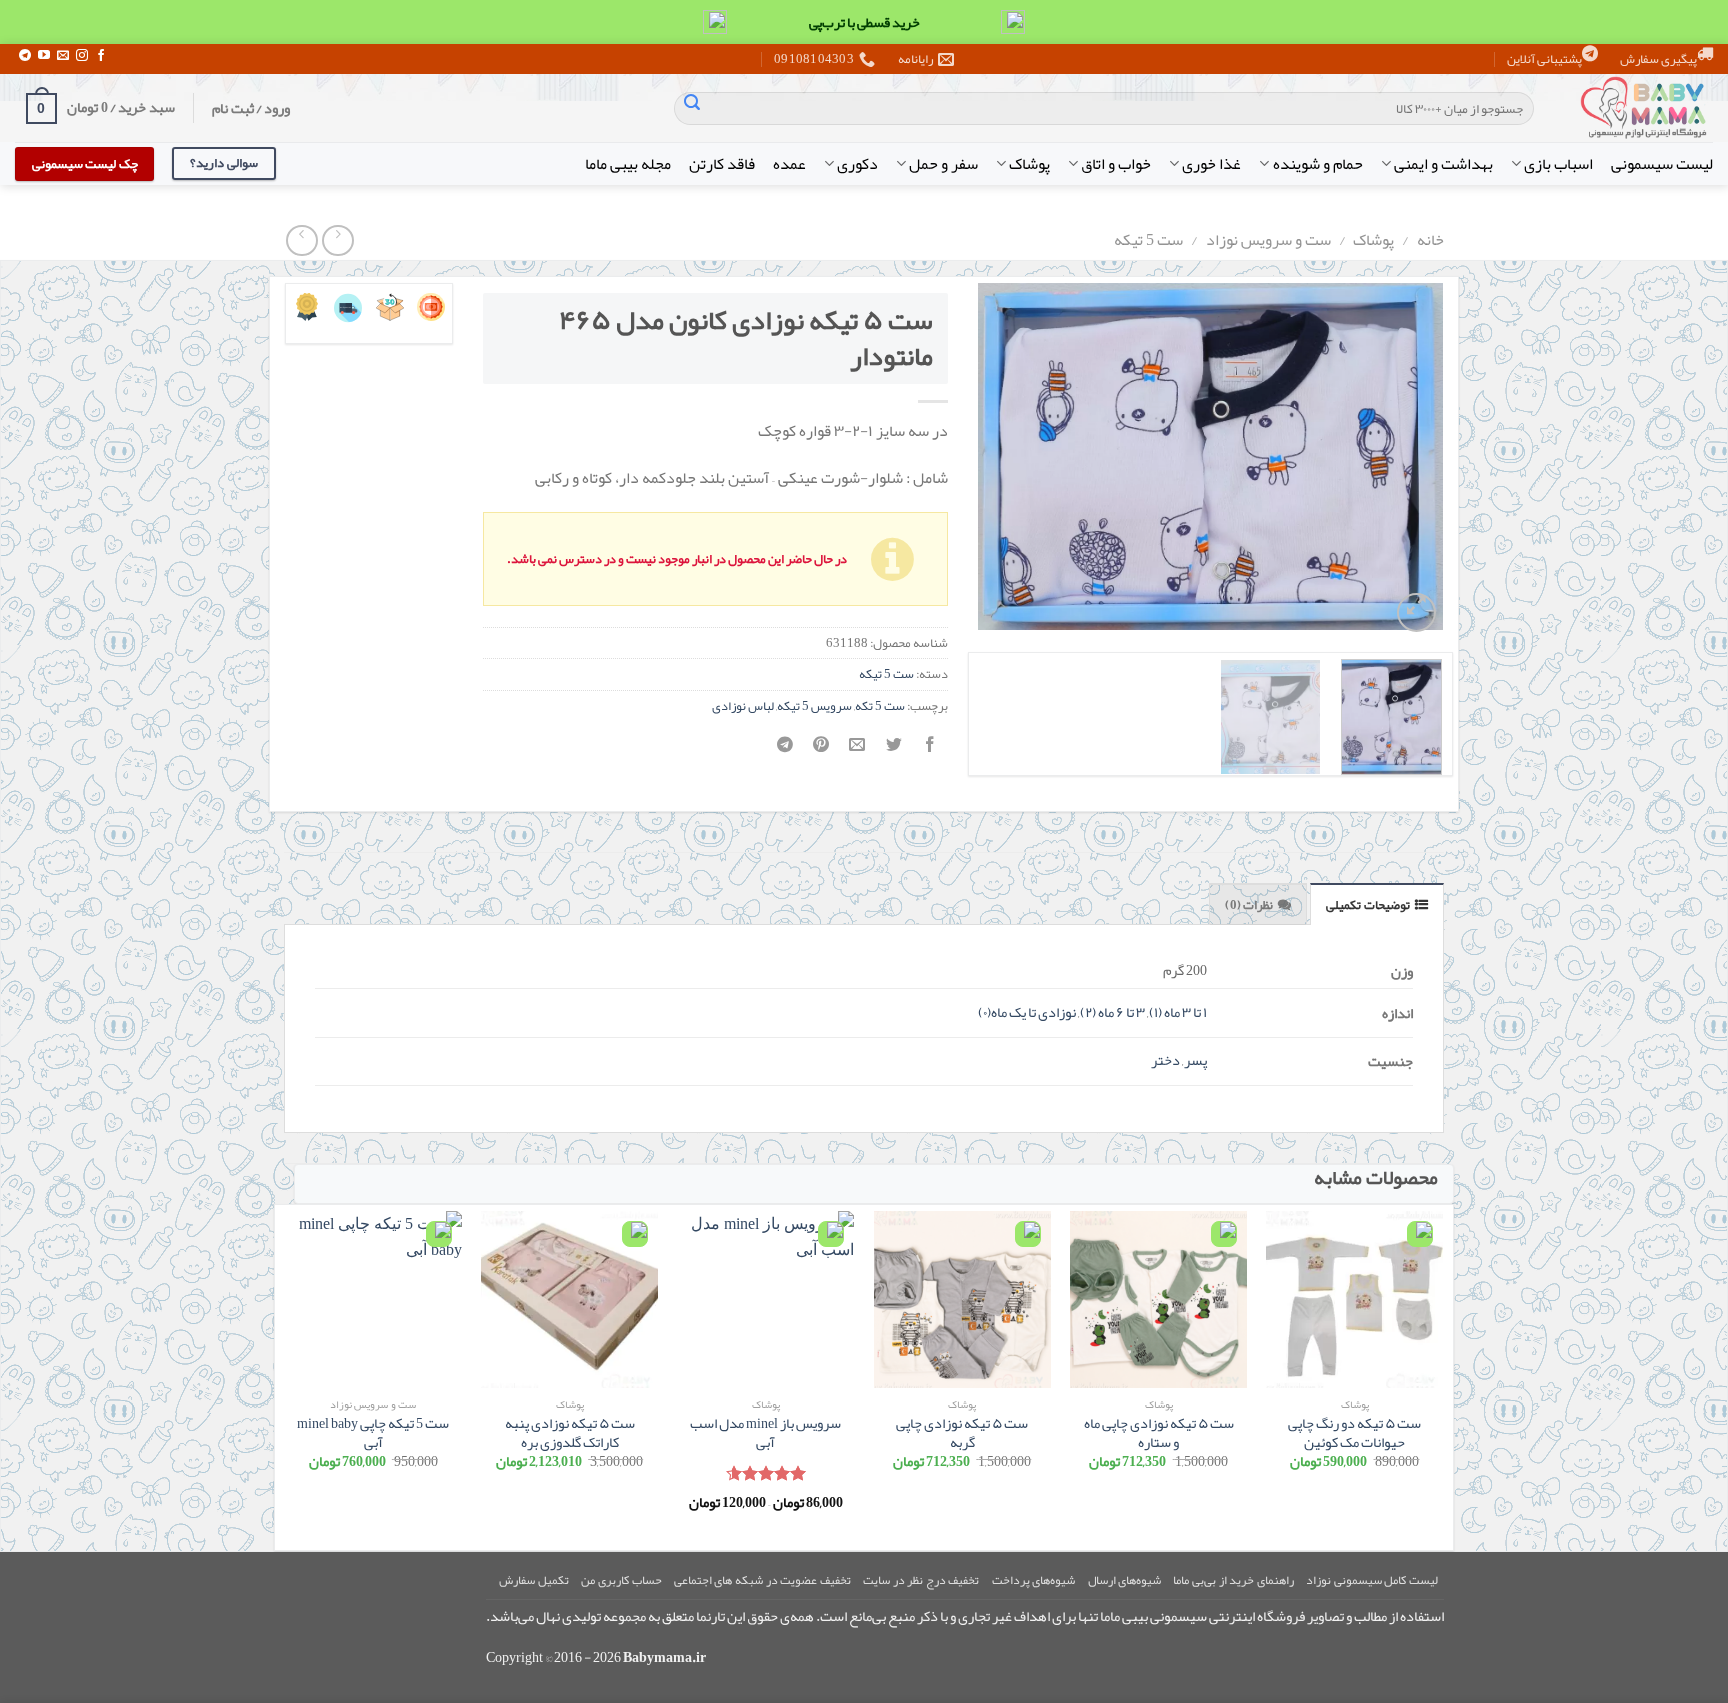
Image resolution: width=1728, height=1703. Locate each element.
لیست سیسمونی (1662, 164)
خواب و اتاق (1116, 164)
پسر (1195, 1060)
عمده (789, 164)
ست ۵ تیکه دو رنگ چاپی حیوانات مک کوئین (1354, 1433)
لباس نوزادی (743, 706)
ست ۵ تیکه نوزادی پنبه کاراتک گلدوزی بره (570, 1433)
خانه (1430, 240)
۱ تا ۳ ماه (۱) (1178, 1012)
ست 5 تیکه (1148, 240)
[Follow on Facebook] (101, 56)
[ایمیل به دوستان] (857, 750)
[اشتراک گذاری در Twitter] (893, 750)
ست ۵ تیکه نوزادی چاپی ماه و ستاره (1159, 1433)
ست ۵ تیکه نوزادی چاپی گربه (962, 1433)
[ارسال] (692, 109)
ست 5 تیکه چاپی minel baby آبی (373, 1433)
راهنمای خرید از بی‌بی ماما (1233, 1580)
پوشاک (1029, 164)
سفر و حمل (943, 164)
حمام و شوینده (1317, 164)
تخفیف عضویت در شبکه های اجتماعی (762, 1580)
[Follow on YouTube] (44, 56)
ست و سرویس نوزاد (1268, 240)
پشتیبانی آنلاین (1544, 59)
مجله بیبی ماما (628, 164)
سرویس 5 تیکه (814, 706)
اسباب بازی (1558, 164)
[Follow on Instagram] (82, 56)
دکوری (857, 164)
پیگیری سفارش (1658, 59)
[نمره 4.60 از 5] (765, 1473)
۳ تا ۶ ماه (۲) (1112, 1012)
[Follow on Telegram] (25, 56)
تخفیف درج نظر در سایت (921, 1580)
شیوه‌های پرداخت (1034, 1580)
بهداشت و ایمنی (1443, 164)
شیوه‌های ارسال (1125, 1580)
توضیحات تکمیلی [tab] (1367, 905)
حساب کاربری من (621, 1580)
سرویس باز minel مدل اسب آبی (765, 1433)
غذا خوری (1211, 164)
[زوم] (1416, 612)
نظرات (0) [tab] (1249, 905)
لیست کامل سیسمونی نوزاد (1372, 1580)
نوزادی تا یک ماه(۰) (1027, 1012)
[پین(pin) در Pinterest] (821, 750)
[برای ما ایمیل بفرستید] (63, 56)
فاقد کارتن (722, 164)
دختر (1165, 1060)
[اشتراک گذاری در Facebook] (929, 750)
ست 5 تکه (880, 706)
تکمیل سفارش (534, 1580)
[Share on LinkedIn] (785, 751)
